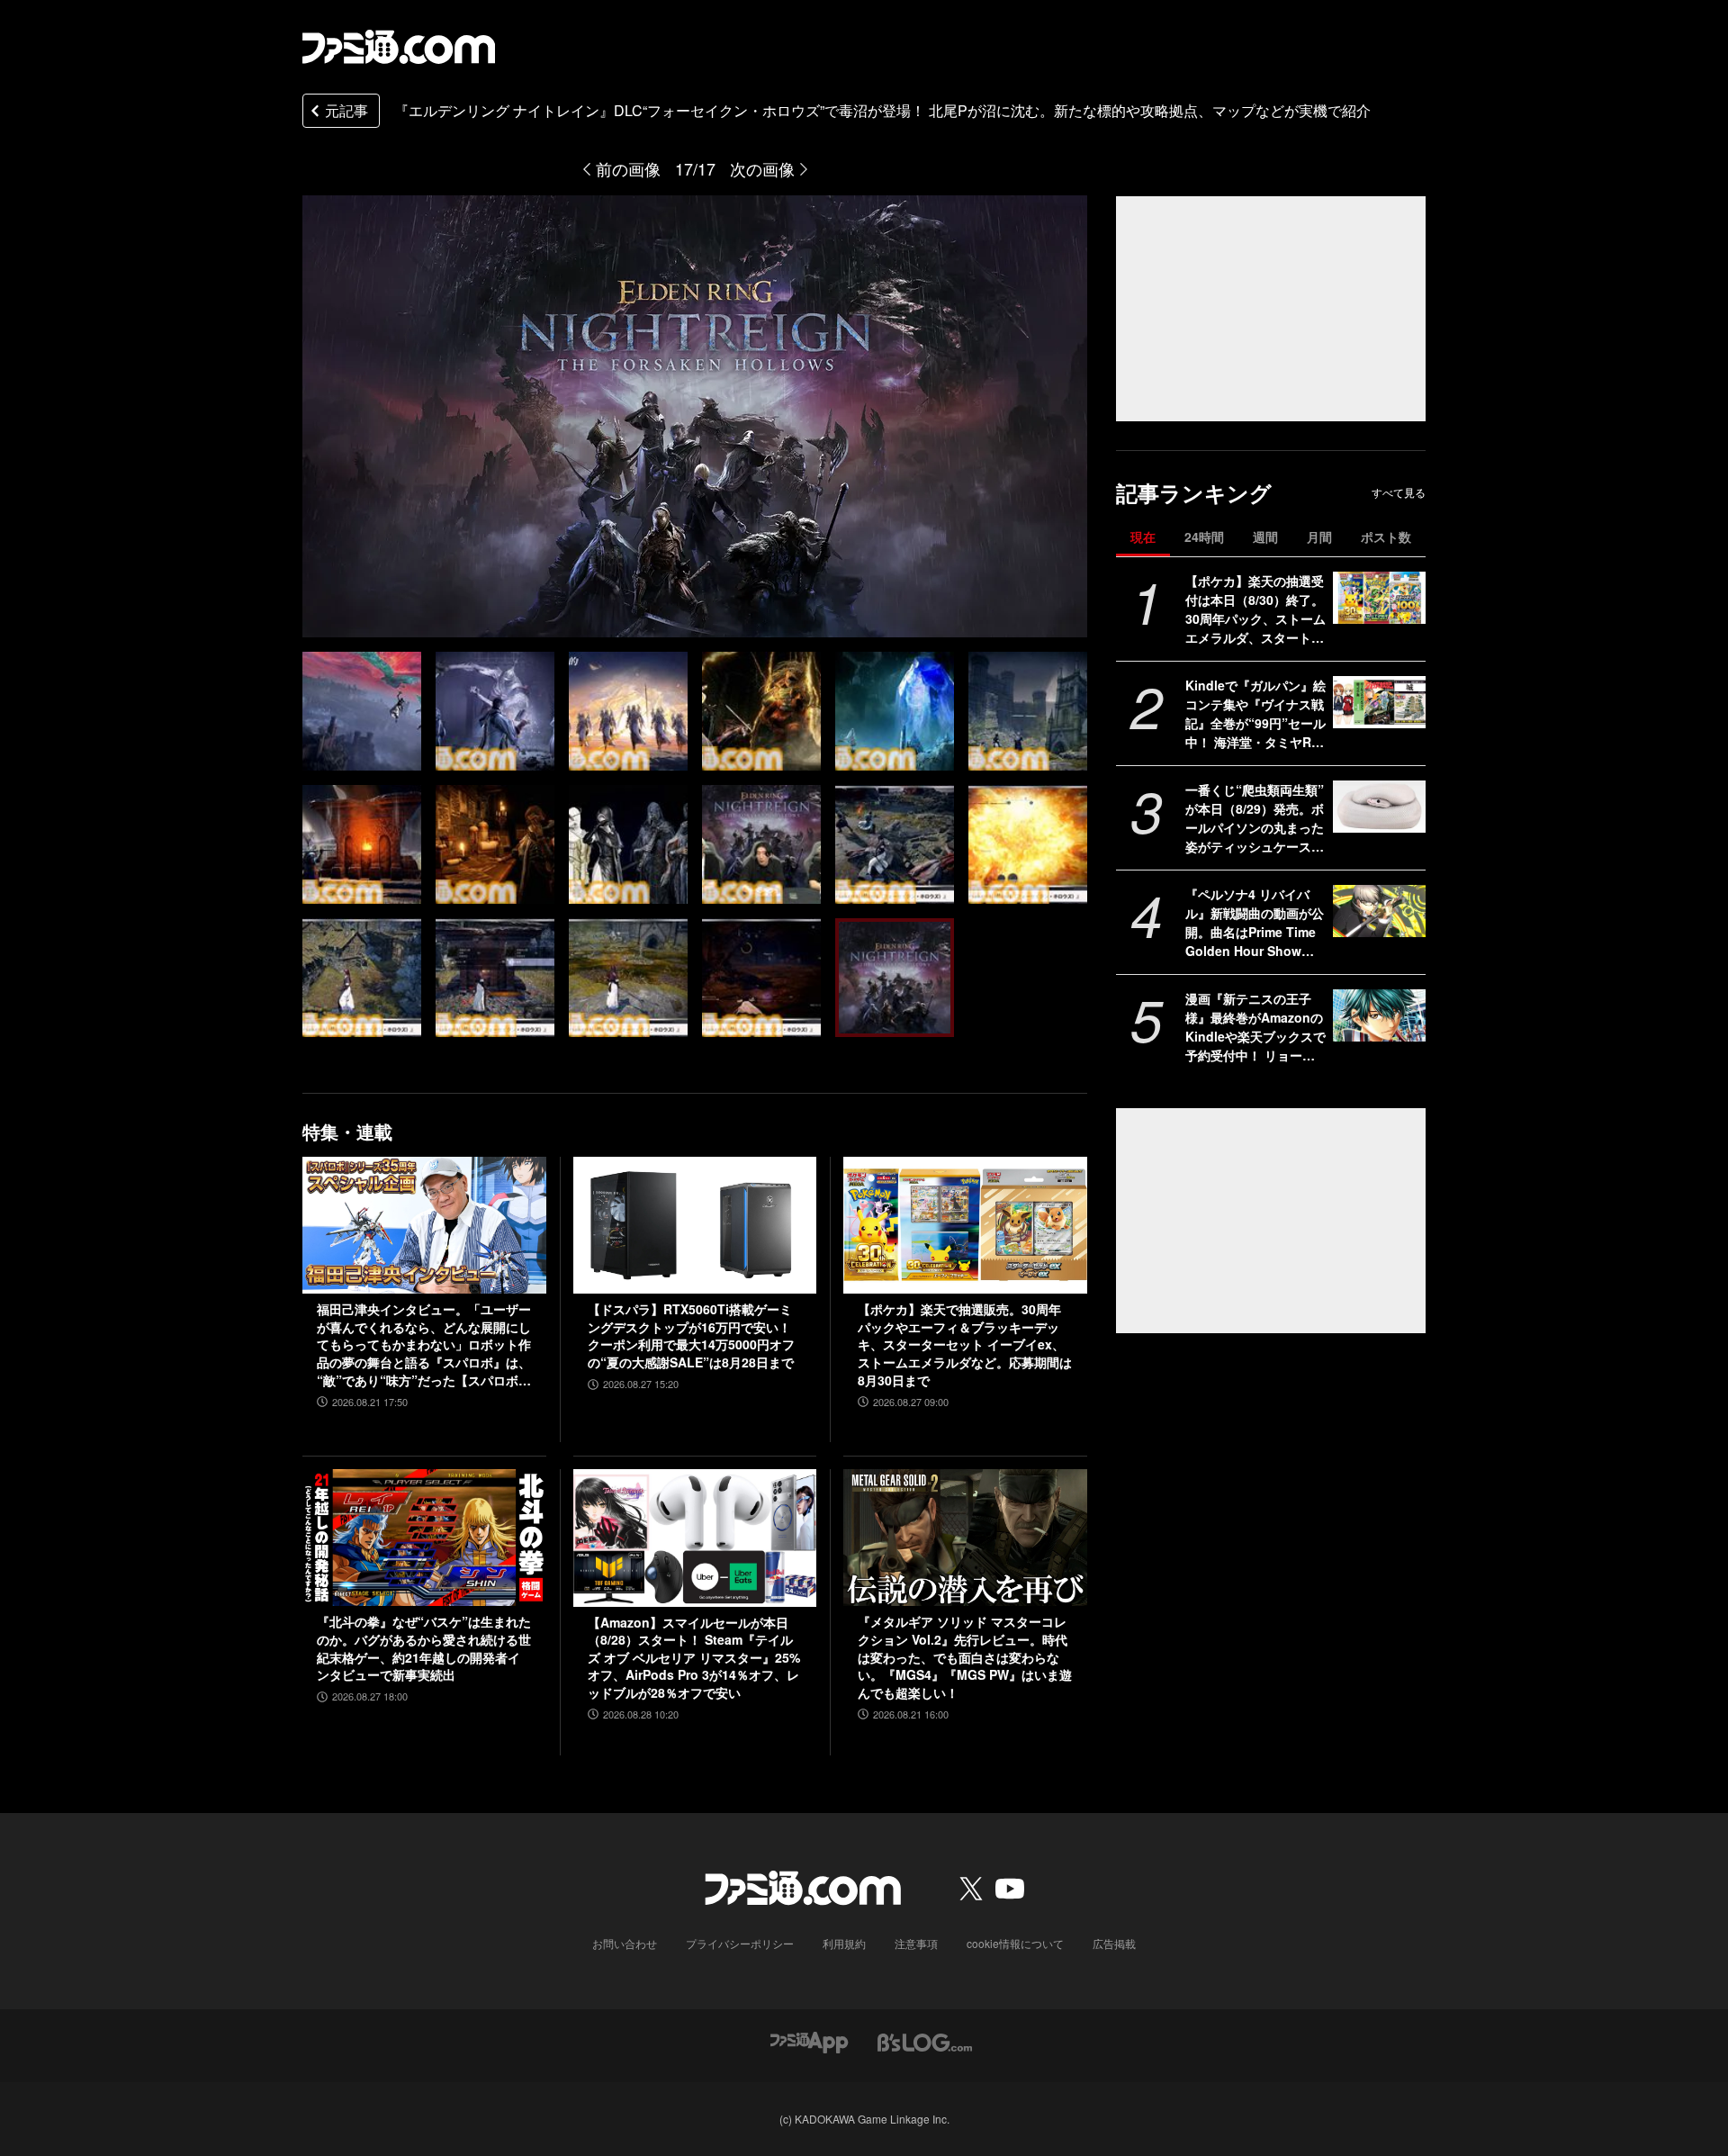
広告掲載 (1114, 1943)
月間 (1319, 537)
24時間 (1204, 537)
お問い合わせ (625, 1943)
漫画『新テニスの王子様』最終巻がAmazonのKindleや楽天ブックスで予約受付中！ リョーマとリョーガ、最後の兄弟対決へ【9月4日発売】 (1255, 1027)
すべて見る (1399, 492)
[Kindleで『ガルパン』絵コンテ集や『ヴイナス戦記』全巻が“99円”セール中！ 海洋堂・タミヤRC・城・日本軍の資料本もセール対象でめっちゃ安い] (1379, 702)
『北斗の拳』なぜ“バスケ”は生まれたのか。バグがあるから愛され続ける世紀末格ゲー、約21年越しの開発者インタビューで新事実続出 (424, 1648)
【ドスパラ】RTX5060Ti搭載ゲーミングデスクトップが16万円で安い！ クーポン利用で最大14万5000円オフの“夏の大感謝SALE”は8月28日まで (691, 1336)
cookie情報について (1015, 1943)
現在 (1143, 537)
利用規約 (844, 1943)
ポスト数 (1386, 537)
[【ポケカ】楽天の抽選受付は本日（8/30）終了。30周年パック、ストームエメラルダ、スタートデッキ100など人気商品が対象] (1379, 598)
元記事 (346, 110)
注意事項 (916, 1943)
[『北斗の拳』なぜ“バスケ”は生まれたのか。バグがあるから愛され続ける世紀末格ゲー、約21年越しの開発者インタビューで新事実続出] (424, 1538)
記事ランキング (1194, 493)
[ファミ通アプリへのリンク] (809, 2041)
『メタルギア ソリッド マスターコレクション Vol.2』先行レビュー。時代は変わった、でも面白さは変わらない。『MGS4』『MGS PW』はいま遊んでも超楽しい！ (965, 1657)
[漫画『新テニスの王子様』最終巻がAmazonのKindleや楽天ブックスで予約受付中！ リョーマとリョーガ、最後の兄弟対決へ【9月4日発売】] (1379, 1015)
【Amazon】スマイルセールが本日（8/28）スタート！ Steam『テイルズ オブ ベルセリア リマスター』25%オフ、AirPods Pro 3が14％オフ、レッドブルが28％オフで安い (694, 1658)
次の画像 (762, 168)
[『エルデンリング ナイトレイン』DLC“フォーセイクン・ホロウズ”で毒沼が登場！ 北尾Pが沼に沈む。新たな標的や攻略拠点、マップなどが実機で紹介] (495, 711)
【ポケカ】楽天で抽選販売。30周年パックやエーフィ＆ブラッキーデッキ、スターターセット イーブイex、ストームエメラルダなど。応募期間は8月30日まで (965, 1344)
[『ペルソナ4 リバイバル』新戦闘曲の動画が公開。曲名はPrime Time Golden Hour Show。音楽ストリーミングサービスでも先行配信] (1379, 911)
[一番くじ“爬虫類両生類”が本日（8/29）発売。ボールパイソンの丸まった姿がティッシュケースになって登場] (1379, 807)
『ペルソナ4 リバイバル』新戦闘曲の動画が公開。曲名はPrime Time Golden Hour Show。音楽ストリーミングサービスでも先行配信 (1255, 923)
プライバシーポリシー (740, 1943)
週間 (1265, 537)
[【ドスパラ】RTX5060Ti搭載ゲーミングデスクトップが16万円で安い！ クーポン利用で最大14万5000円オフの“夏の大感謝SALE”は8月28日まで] (695, 1225)
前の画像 (628, 168)
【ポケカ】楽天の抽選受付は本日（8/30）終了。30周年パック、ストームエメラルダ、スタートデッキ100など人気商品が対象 (1255, 609)
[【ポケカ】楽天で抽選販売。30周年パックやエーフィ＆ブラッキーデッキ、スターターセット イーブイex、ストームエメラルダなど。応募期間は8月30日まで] (965, 1225)
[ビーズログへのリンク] (925, 2041)
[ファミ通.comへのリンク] (399, 47)
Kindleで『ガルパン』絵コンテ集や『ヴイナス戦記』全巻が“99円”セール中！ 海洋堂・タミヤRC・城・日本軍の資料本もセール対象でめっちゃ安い (1255, 714)
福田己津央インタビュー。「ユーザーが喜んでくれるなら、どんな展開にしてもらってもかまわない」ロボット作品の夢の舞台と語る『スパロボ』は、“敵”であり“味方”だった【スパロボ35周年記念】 (424, 1345)
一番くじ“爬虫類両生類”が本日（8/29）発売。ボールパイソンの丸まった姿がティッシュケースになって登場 (1255, 818)
